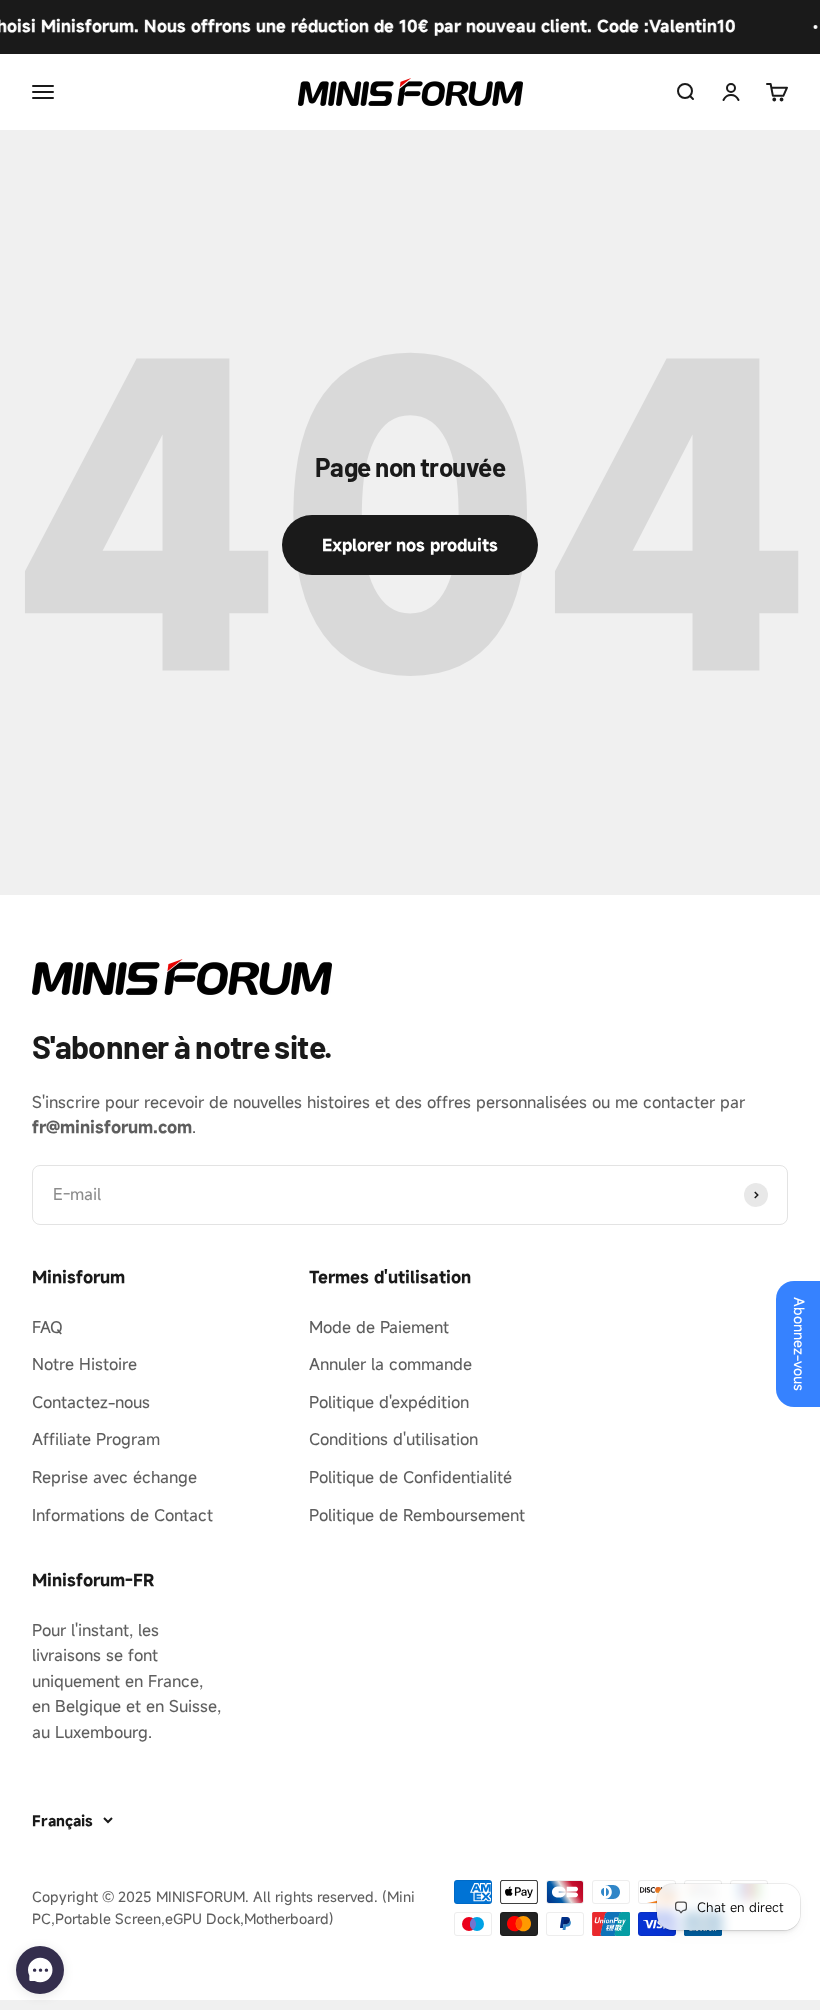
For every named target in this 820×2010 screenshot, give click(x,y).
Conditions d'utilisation (393, 1439)
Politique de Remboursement (417, 1515)
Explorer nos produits (410, 545)
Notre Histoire (84, 1364)
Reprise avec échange (114, 1477)
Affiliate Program (96, 1439)
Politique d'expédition (389, 1402)
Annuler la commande (390, 1364)
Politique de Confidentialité (410, 1477)
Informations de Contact (122, 1515)
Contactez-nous (91, 1402)
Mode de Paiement (379, 1327)
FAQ (47, 1327)
